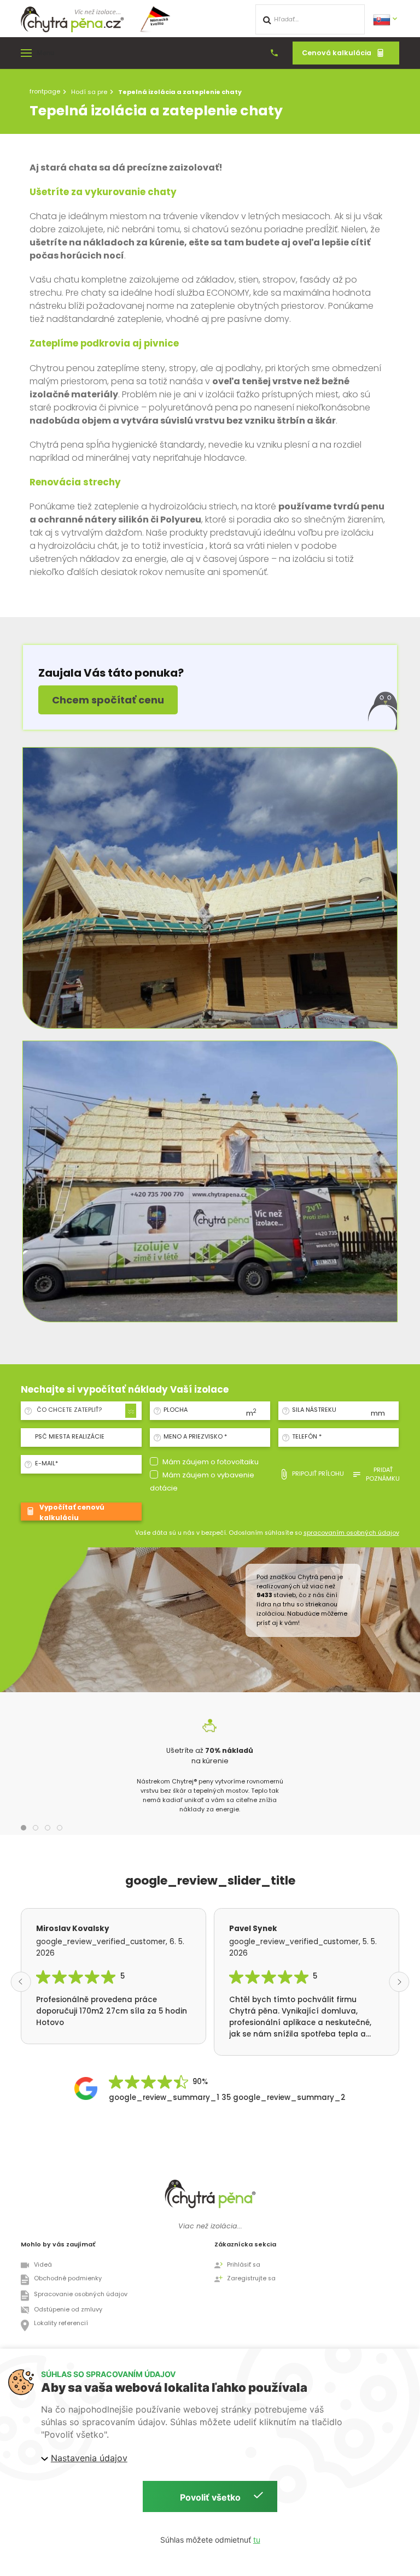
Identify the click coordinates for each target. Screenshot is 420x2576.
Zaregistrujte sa (251, 2278)
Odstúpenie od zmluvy (68, 2310)
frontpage (45, 91)
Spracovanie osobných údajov (81, 2294)
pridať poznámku (383, 1474)
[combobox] (84, 1410)
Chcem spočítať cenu (108, 700)
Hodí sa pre (89, 92)
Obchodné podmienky (68, 2278)
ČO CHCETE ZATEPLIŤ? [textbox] (69, 1410)
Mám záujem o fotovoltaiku (211, 1462)
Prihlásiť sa (244, 2265)
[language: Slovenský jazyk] (386, 19)
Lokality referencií (61, 2323)
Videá (43, 2265)
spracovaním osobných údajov (351, 1533)
